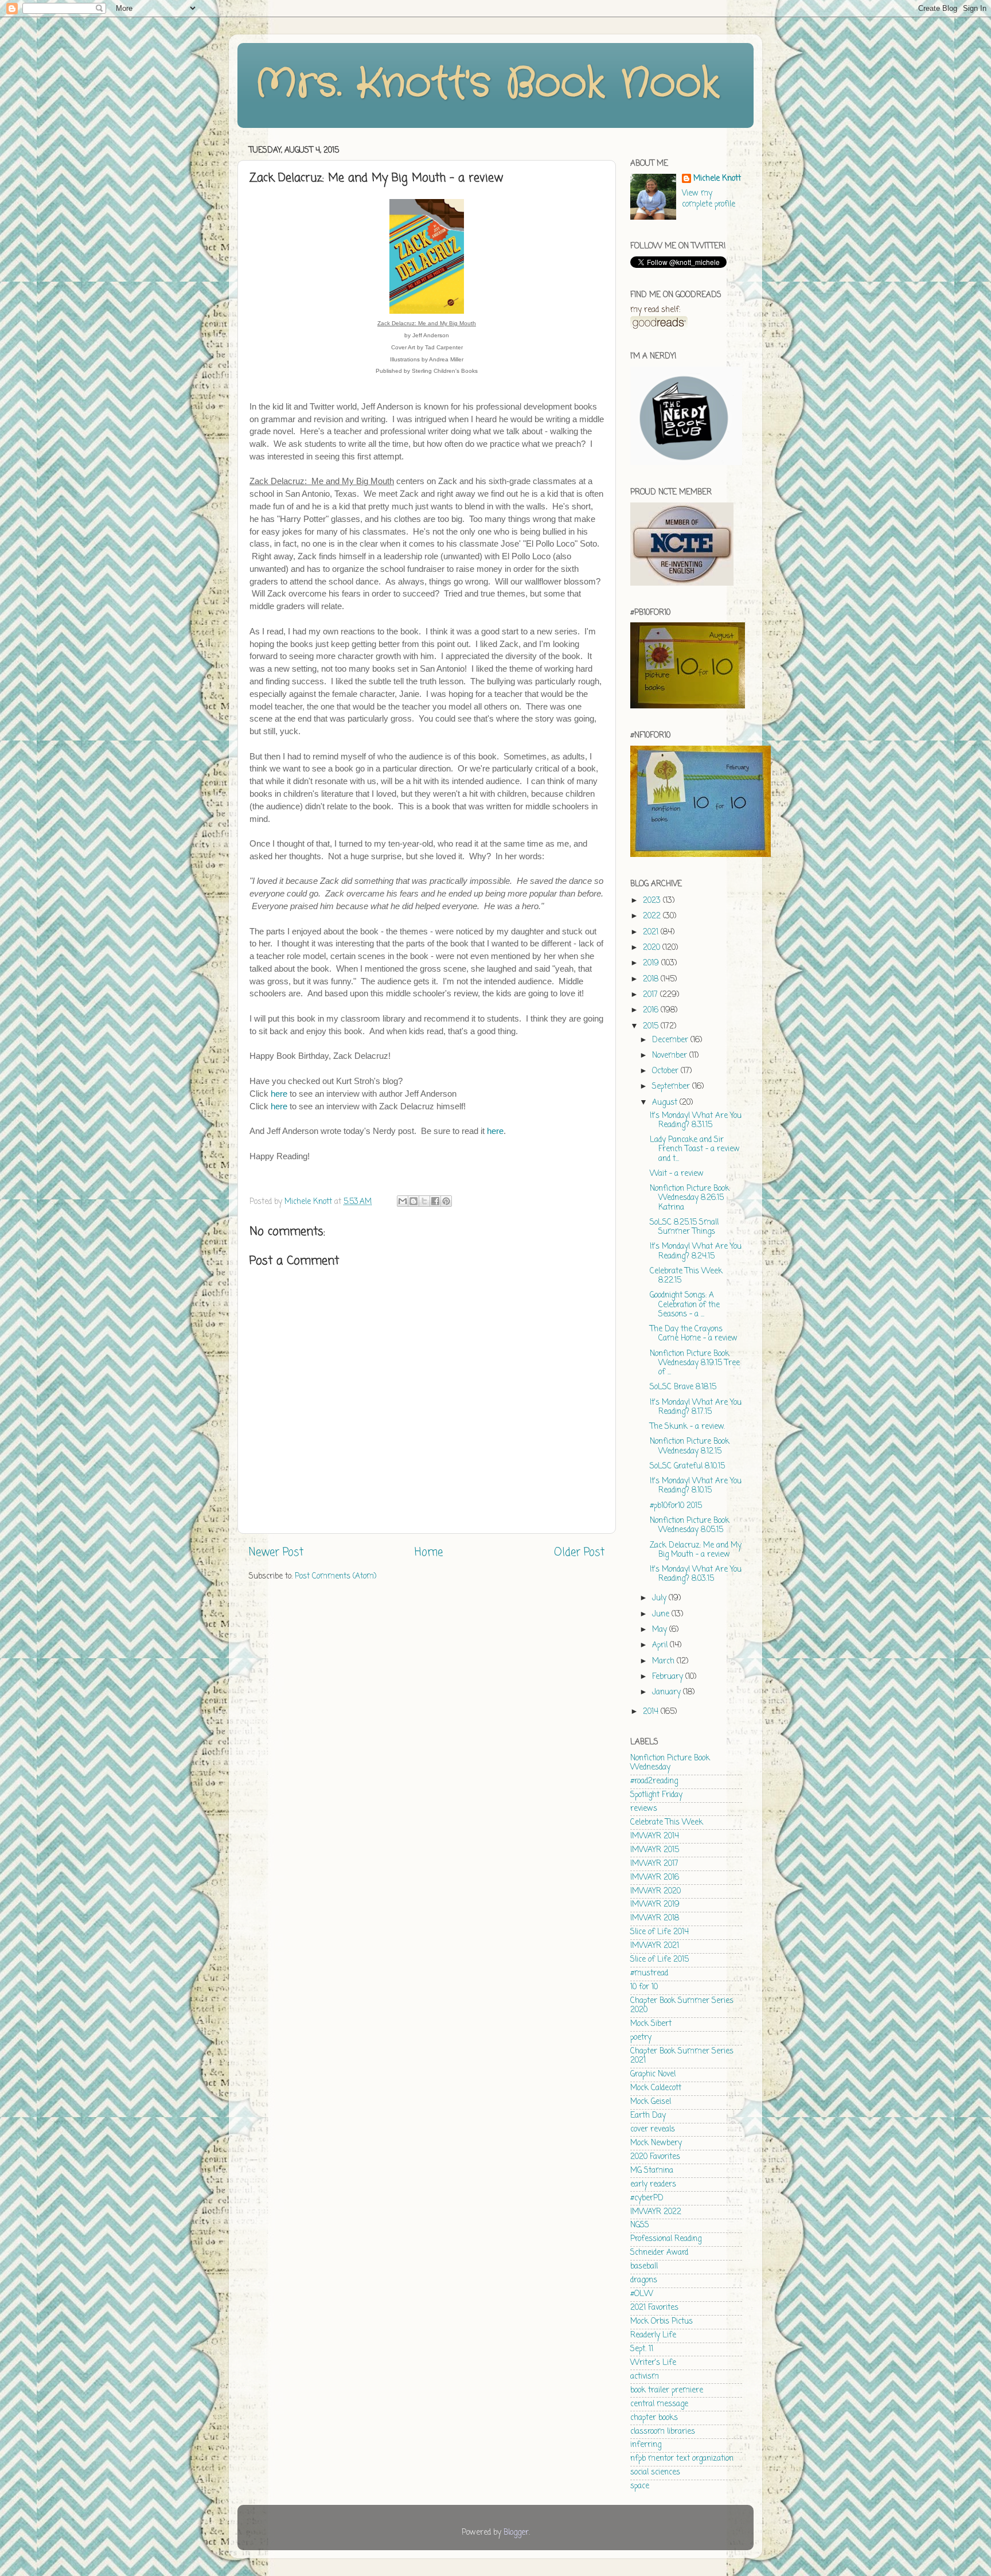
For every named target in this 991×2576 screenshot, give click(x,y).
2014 (652, 1712)
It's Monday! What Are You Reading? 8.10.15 (696, 1486)
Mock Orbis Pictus (662, 2322)
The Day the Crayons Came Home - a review (694, 1334)
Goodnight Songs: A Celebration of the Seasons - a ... (685, 1305)
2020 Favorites (655, 2157)
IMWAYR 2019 (655, 1905)
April (661, 1645)
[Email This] (403, 1201)
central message (659, 2404)
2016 (652, 1010)
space (640, 2486)
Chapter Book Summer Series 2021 (682, 2056)
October (666, 1071)
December (671, 1040)
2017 (651, 995)
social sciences (655, 2472)
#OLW (642, 2294)
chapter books (654, 2418)
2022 (653, 916)
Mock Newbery (656, 2143)
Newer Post (276, 1553)
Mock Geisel (651, 2102)
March (664, 1661)
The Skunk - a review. (687, 1427)
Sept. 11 (642, 2349)
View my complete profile (709, 199)
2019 (652, 963)
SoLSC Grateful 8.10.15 (687, 1466)
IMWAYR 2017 (654, 1864)
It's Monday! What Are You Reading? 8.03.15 (696, 1574)
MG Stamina (652, 2171)
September (672, 1087)
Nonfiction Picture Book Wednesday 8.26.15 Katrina (690, 1198)
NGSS (640, 2225)
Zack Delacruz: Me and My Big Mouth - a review (696, 1550)
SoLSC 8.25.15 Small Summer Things (684, 1227)
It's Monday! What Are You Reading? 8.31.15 (696, 1121)
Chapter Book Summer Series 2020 (682, 2006)
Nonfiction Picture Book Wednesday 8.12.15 (690, 1446)
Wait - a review (677, 1174)
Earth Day (648, 2116)
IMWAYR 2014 (655, 1836)
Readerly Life (653, 2335)
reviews (644, 1809)
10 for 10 (644, 1987)
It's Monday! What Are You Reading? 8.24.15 (696, 1251)
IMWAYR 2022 (656, 2212)
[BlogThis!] (413, 1201)
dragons (644, 2280)
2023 (653, 901)
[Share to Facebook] (435, 1201)
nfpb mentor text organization (682, 2459)
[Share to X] (424, 1201)
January (668, 1692)
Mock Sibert (651, 2024)
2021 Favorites (654, 2308)
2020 (653, 948)
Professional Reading (666, 2239)
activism (645, 2377)
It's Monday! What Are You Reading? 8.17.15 (696, 1407)
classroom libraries (663, 2432)
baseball (644, 2267)
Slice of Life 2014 (660, 1932)
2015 (652, 1026)
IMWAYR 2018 (655, 1918)
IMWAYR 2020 (656, 1891)
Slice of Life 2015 (660, 1960)
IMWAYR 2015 (655, 1850)
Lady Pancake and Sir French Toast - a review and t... (695, 1149)
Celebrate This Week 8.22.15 (686, 1276)
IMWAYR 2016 (655, 1878)
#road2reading (654, 1781)
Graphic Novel (653, 2074)
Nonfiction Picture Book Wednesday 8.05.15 (690, 1525)
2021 (652, 932)
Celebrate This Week (667, 1823)
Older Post (579, 1553)
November (671, 1056)
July (660, 1598)
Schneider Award (659, 2253)
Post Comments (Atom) (335, 1577)
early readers (653, 2185)
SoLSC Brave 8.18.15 (683, 1387)
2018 (652, 979)
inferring (646, 2445)
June (662, 1614)
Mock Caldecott (656, 2088)
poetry (641, 2038)
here (279, 1094)
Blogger (516, 2533)
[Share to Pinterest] (446, 1201)
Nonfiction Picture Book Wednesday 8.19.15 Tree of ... (695, 1363)
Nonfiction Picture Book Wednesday (670, 1763)
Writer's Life (653, 2363)
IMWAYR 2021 (655, 1946)
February (669, 1677)
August (666, 1103)
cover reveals (653, 2129)
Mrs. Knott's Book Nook (487, 84)
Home (429, 1553)
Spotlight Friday (656, 1795)
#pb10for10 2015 (676, 1506)
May (661, 1630)
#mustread (649, 1973)
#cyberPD (647, 2198)
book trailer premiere (667, 2390)
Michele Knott (717, 179)
